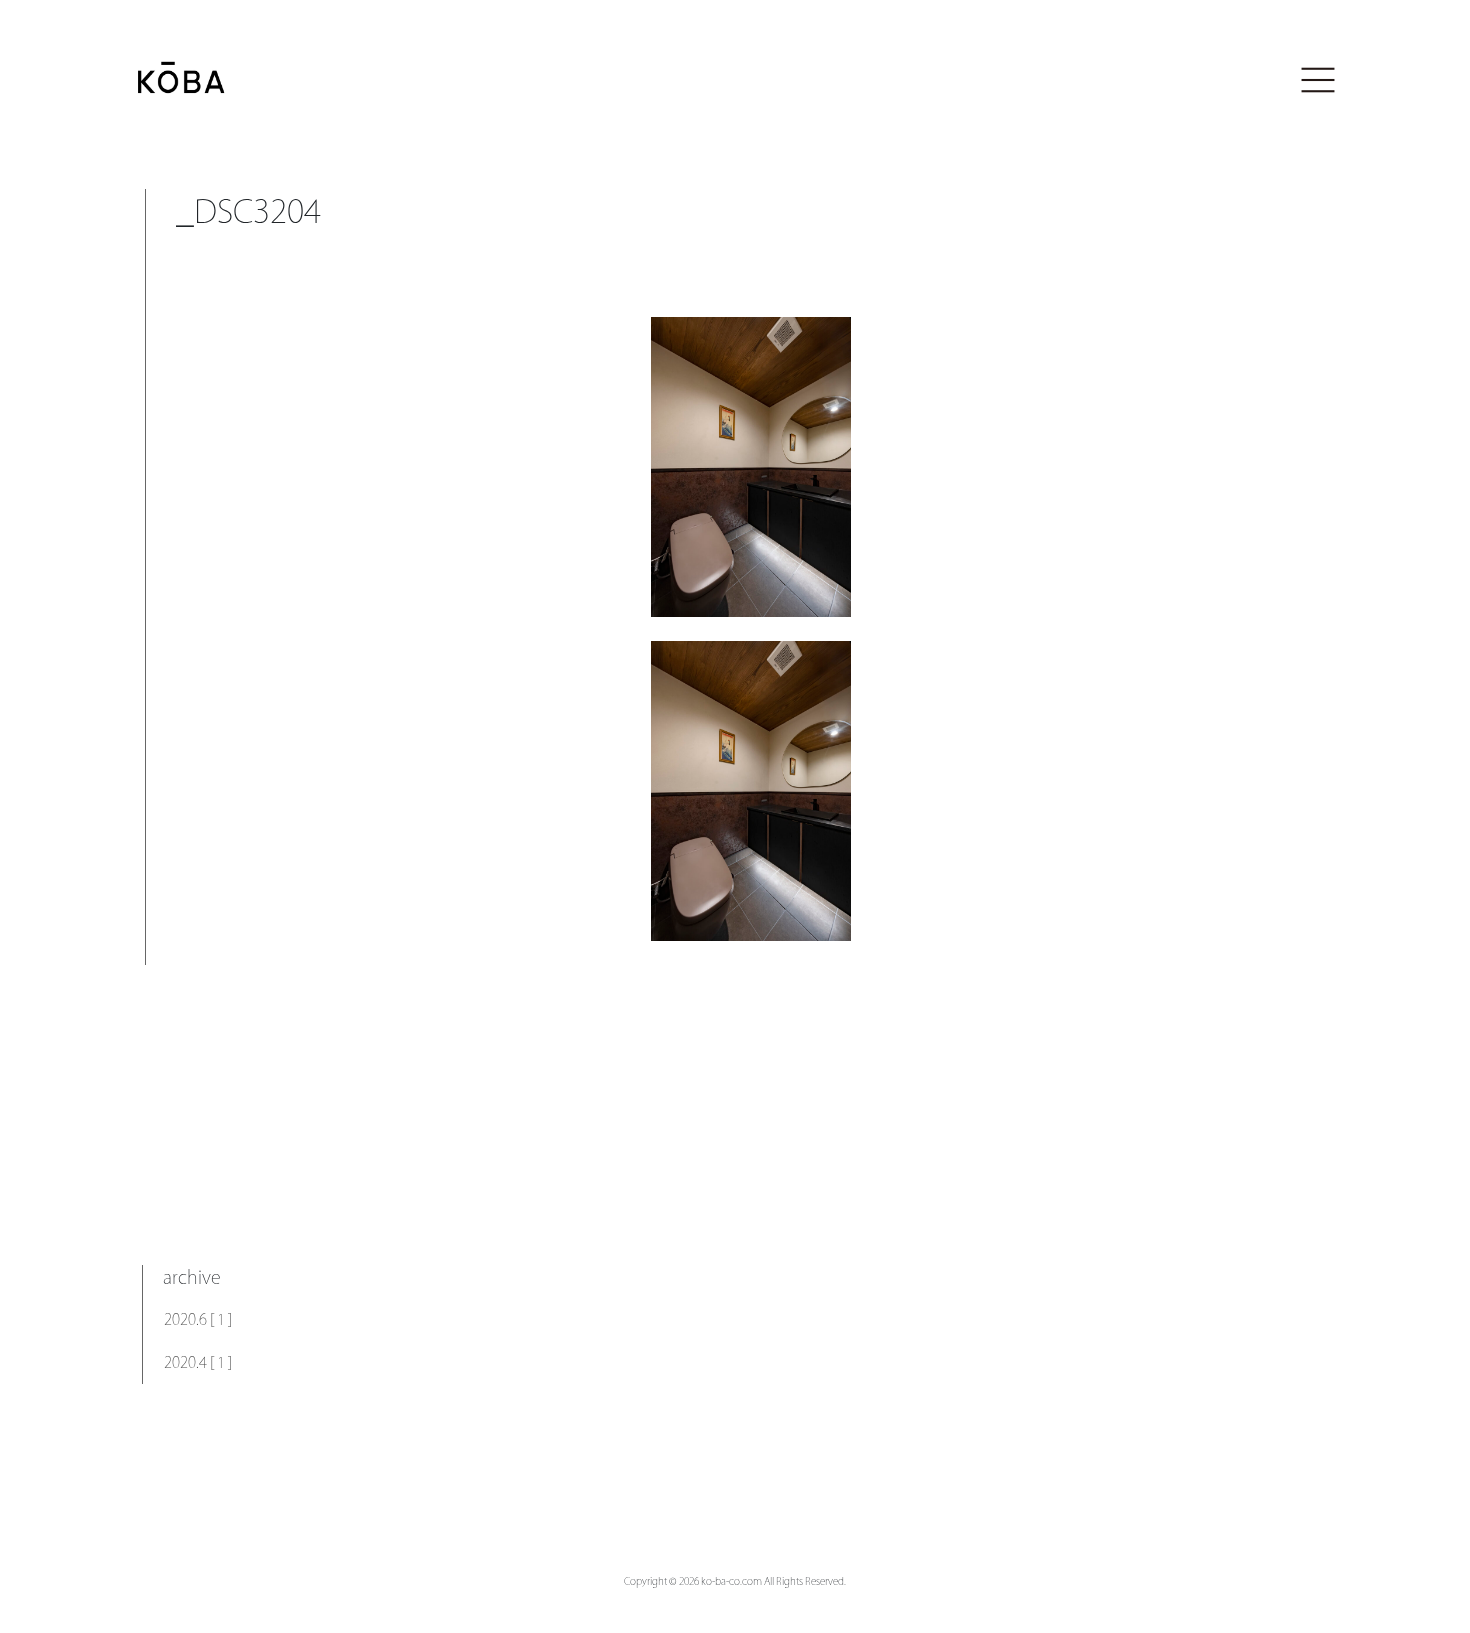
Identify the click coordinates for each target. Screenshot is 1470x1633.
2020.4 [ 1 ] (198, 1362)
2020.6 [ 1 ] (198, 1319)
